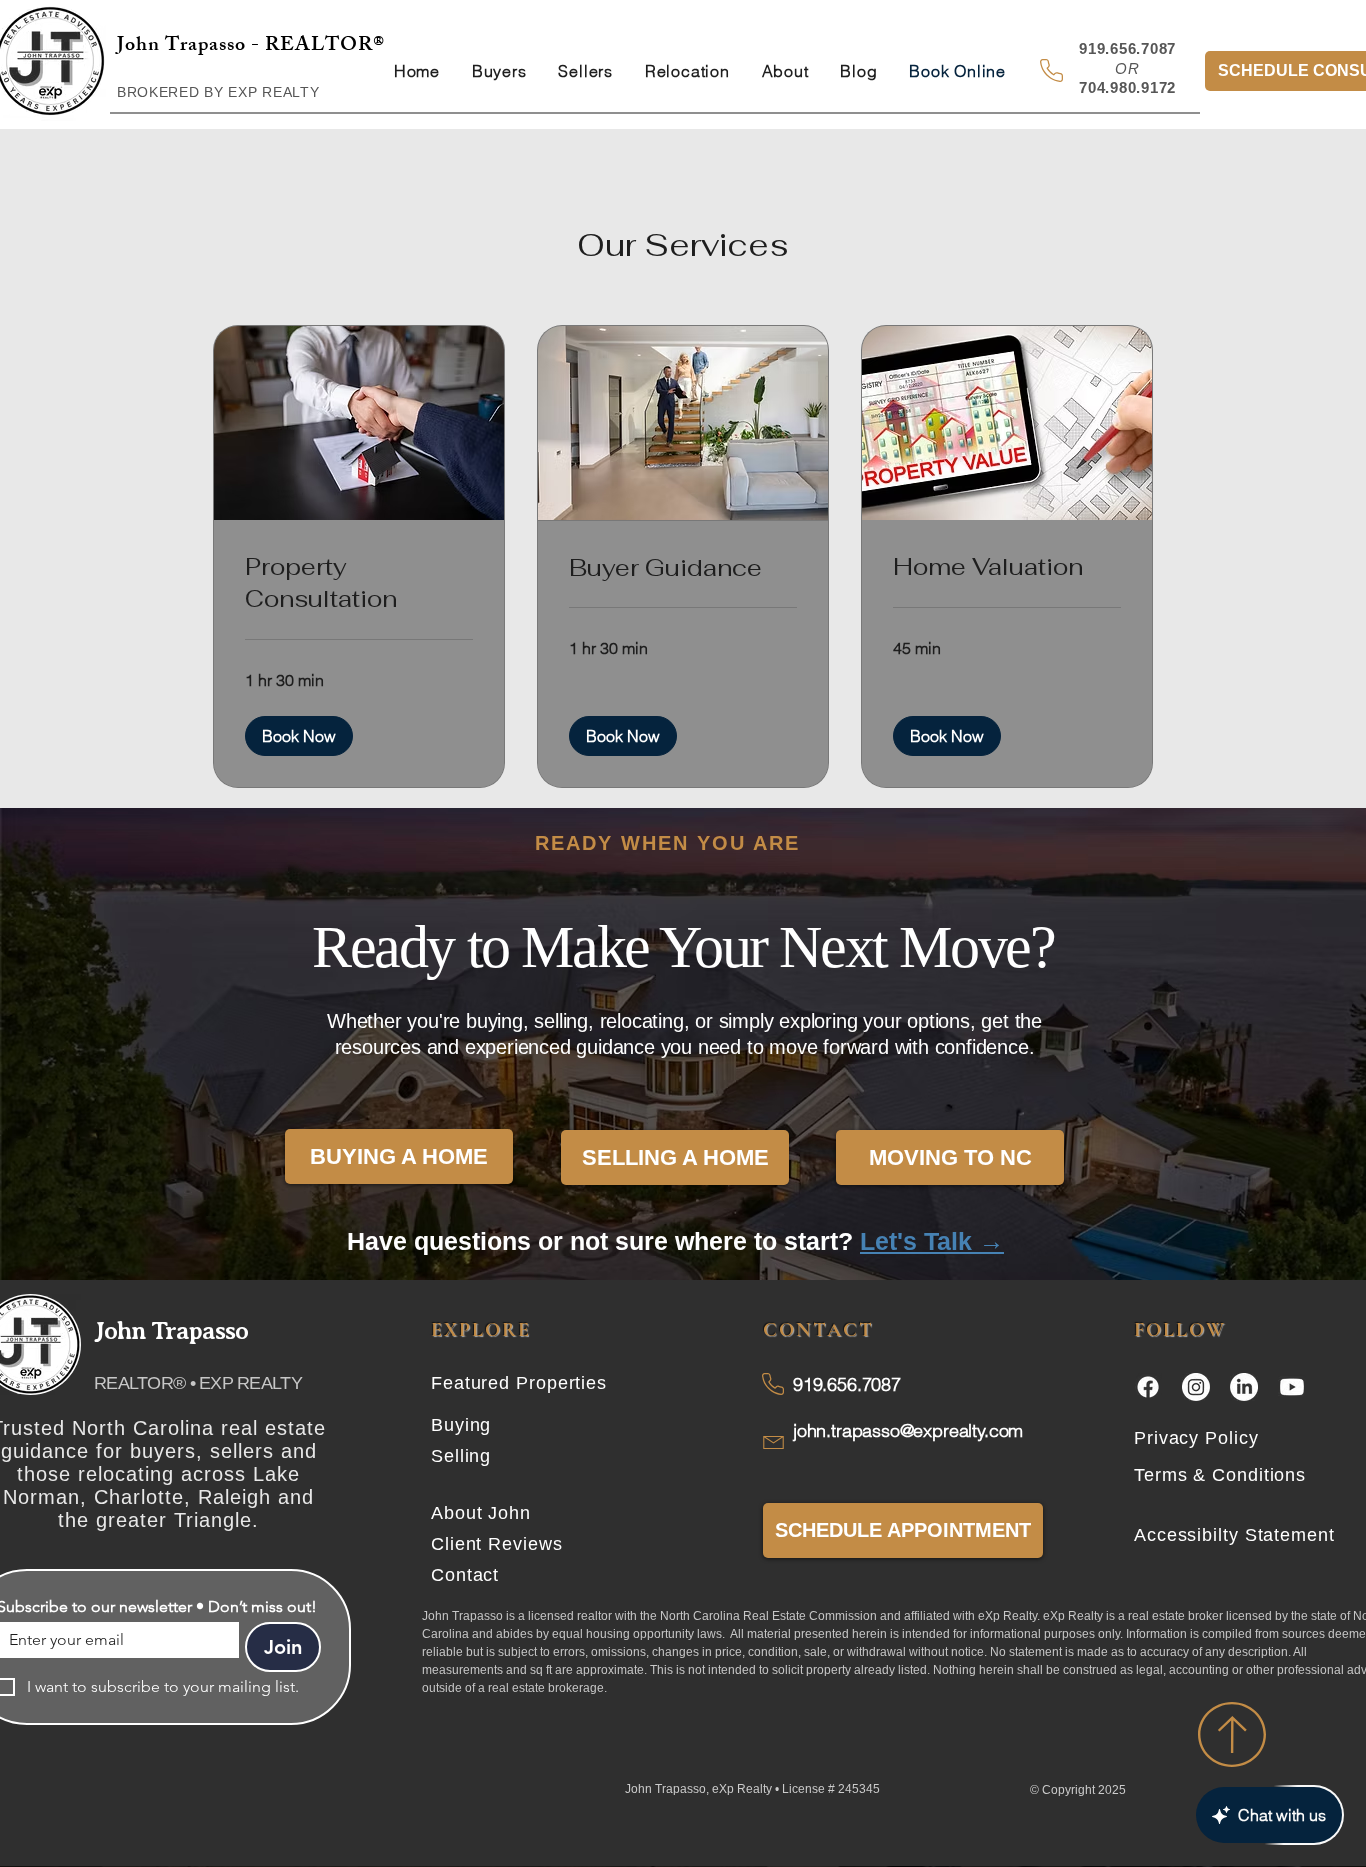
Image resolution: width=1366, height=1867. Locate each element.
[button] (299, 736)
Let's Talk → (932, 1241)
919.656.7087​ (847, 1384)
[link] (359, 583)
